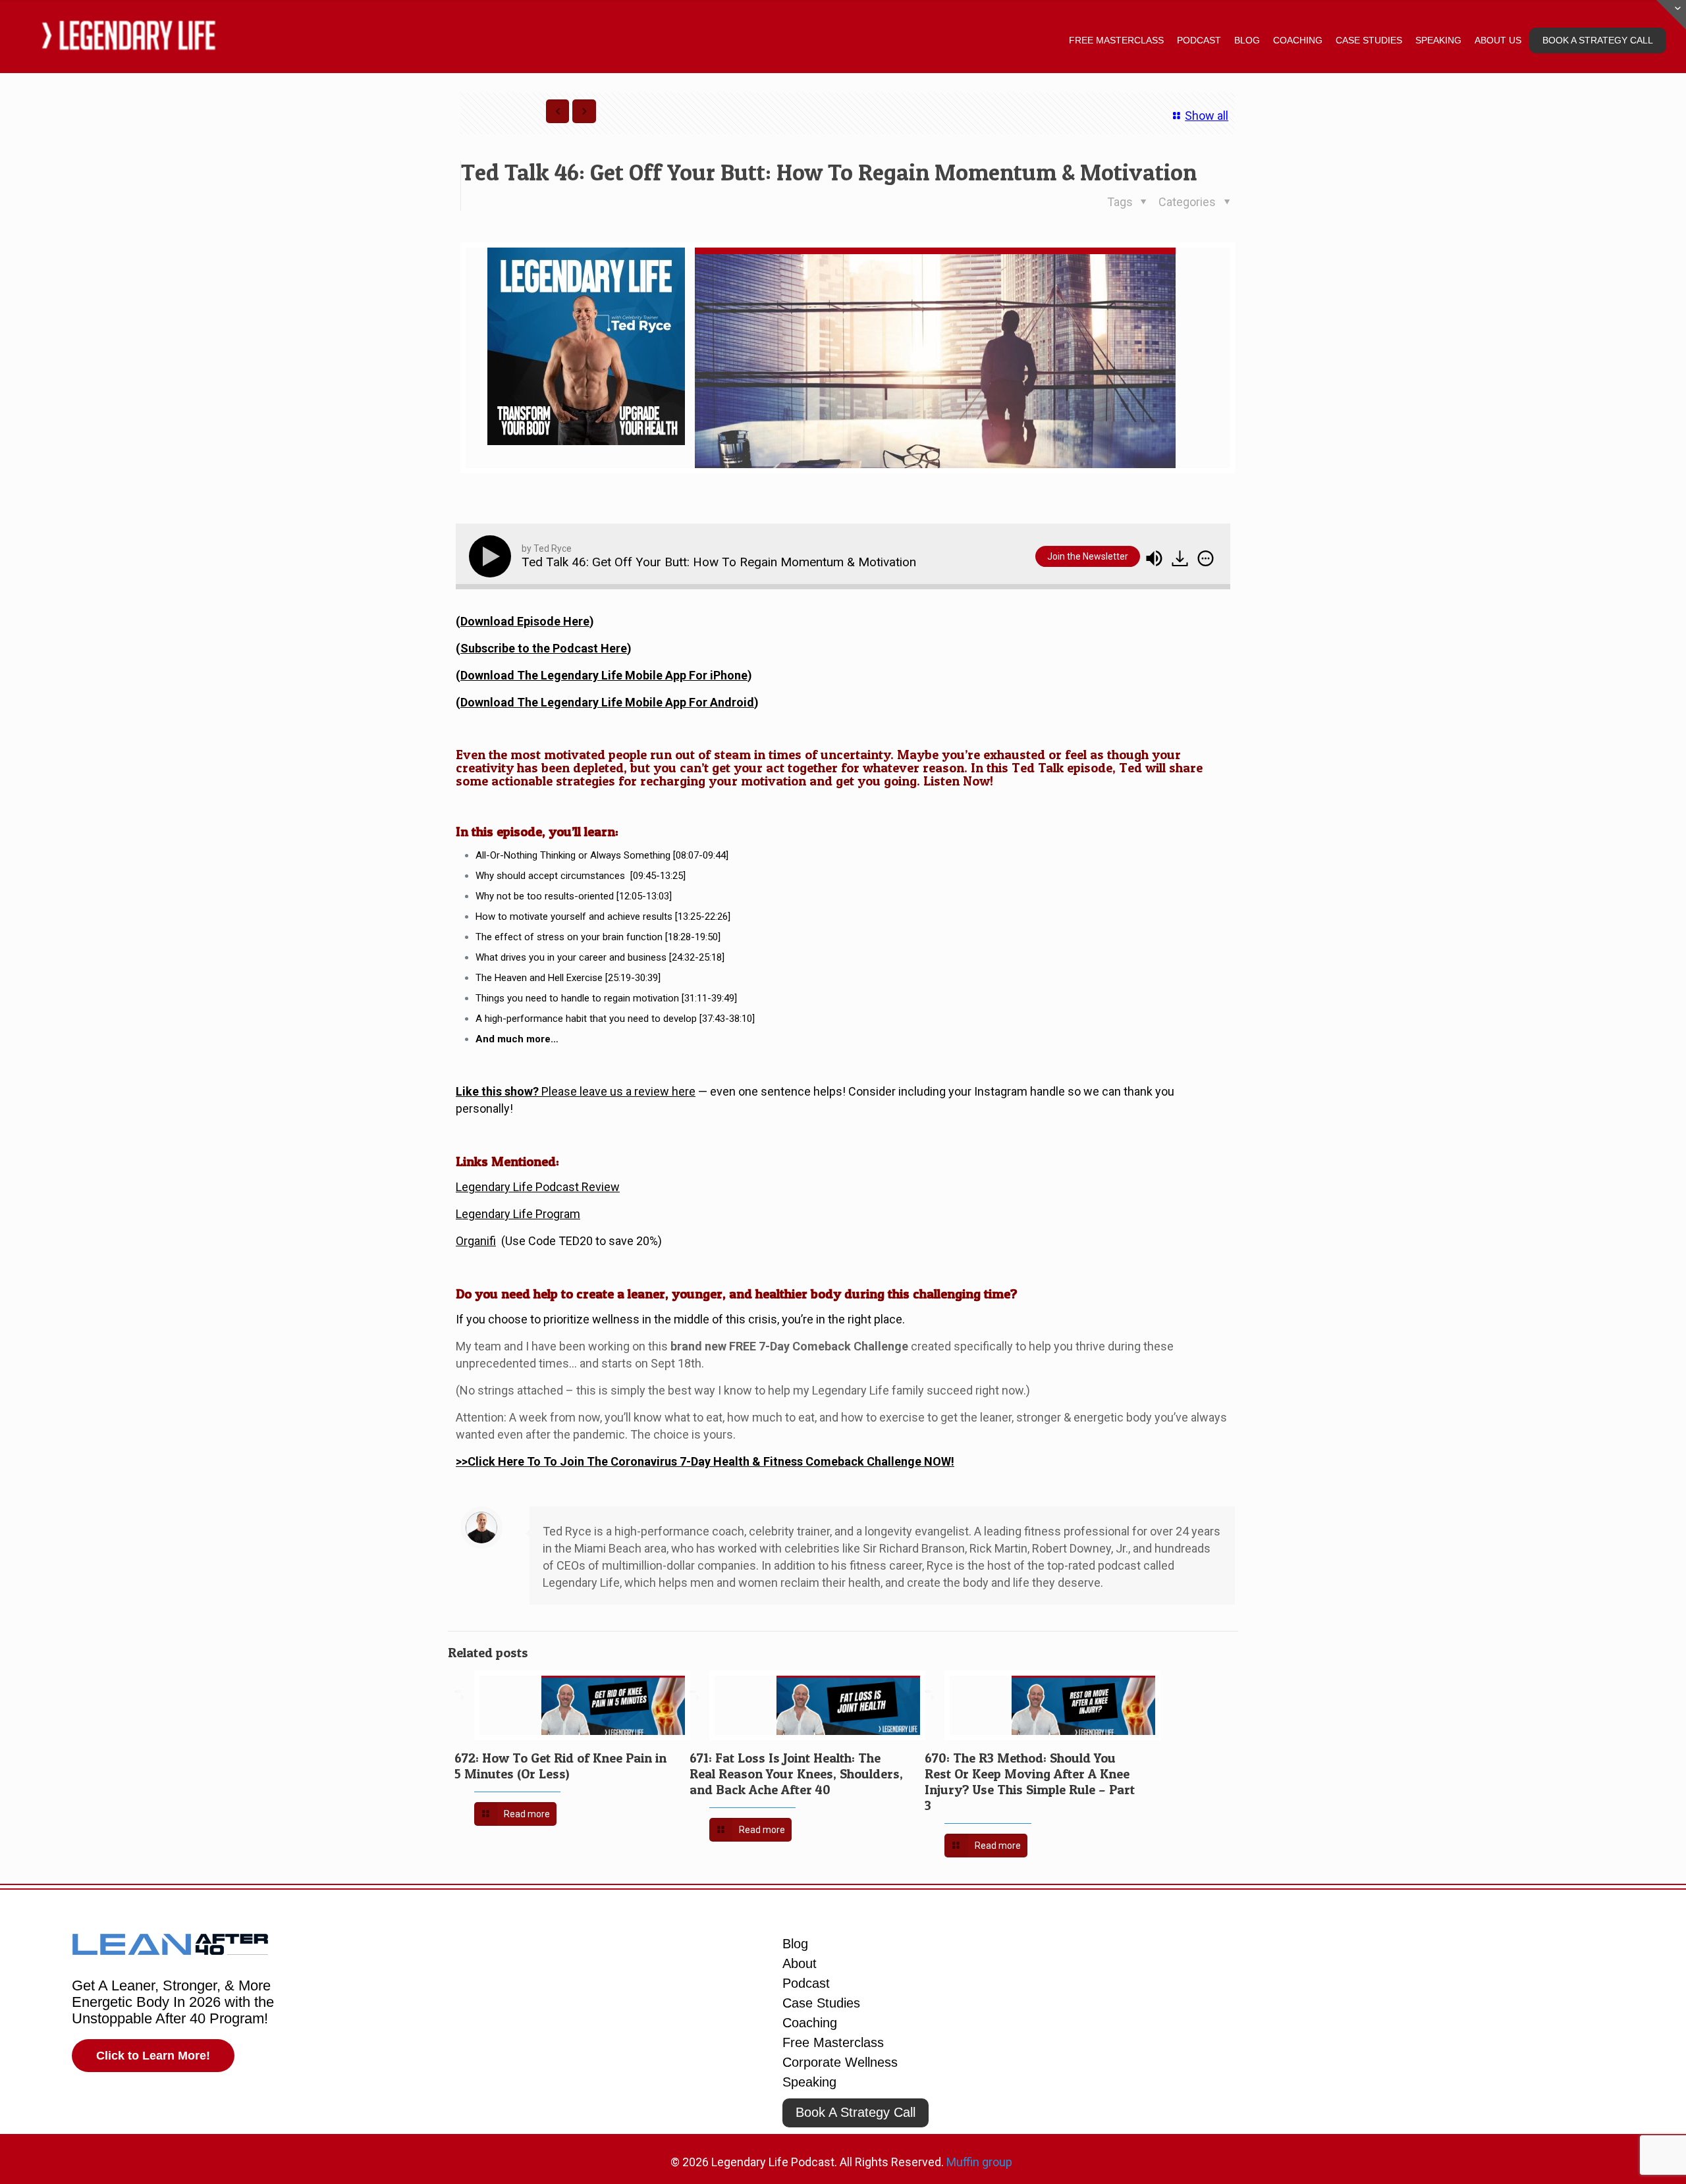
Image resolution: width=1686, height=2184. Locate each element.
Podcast (806, 1983)
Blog (795, 1944)
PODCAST (1199, 40)
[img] (1206, 558)
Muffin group (979, 2162)
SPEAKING (1438, 40)
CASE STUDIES (1369, 40)
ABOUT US (1498, 40)
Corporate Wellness (840, 2062)
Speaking (809, 2082)
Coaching (810, 2023)
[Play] (493, 556)
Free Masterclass (833, 2042)
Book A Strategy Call (856, 2112)
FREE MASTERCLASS (1116, 40)
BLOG (1247, 40)
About (800, 1963)
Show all (1207, 116)
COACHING (1298, 40)
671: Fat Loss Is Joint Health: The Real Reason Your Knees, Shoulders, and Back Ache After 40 (796, 1774)
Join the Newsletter (1088, 556)
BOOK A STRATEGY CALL (1598, 40)
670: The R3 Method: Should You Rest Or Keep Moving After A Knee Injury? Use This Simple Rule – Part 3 (1030, 1782)
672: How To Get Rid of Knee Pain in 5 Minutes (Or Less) (560, 1766)
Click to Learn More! (153, 2056)
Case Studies (821, 2003)
